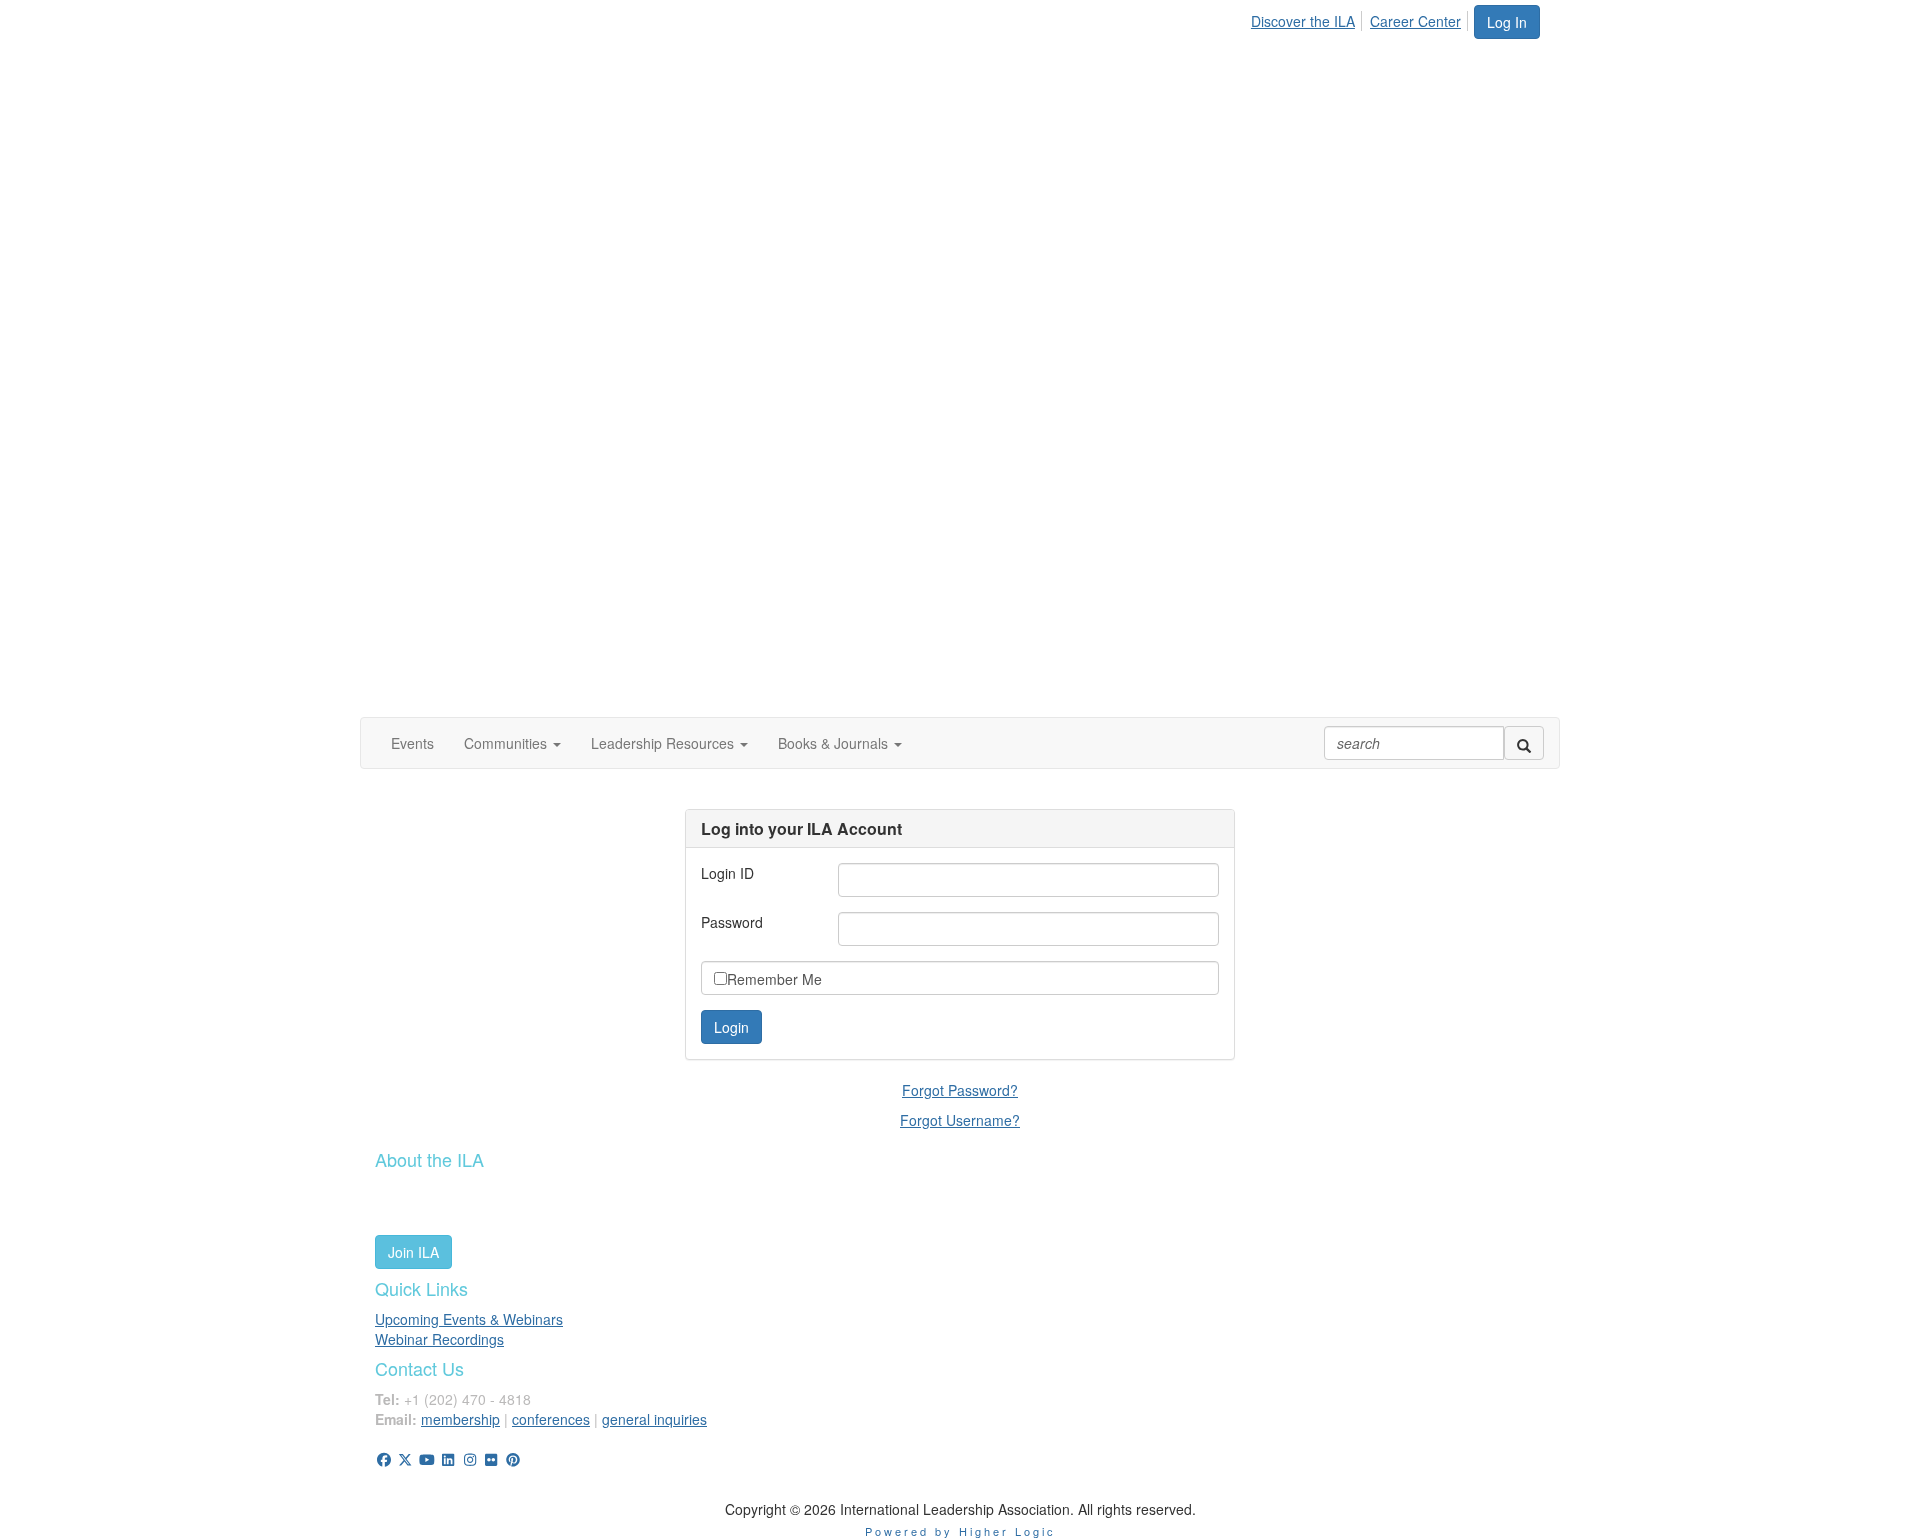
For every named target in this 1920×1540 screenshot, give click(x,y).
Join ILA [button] (413, 1252)
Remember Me (774, 979)
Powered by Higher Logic (960, 1531)
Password (732, 922)
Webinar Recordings (439, 1339)
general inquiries (654, 1419)
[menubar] (1361, 18)
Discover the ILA (1303, 21)
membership (460, 1419)
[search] (1524, 743)
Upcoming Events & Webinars (469, 1319)
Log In (1507, 22)
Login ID (727, 873)
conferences (551, 1419)
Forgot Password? (960, 1090)
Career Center (1415, 21)
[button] (512, 743)
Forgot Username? (960, 1120)
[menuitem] (1308, 18)
